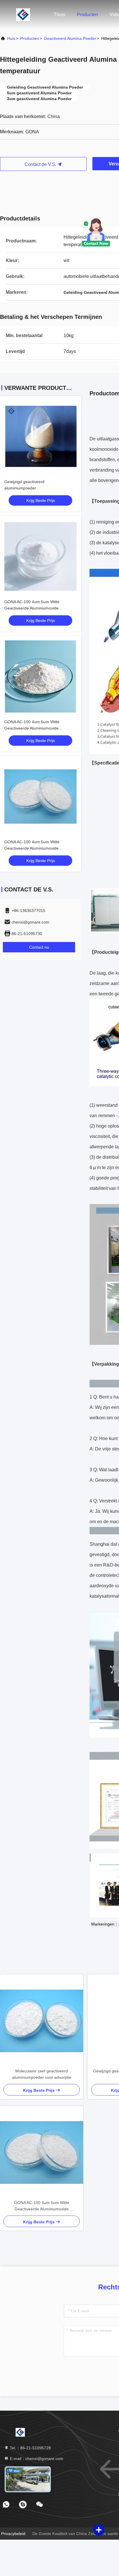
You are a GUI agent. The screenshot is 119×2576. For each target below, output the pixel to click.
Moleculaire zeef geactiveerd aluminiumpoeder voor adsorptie (42, 2074)
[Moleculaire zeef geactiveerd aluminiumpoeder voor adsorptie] (42, 2021)
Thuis (59, 15)
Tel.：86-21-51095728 (30, 2448)
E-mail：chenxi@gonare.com (36, 2459)
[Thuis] (23, 14)
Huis (11, 38)
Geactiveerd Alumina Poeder (70, 38)
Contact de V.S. (41, 164)
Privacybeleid (13, 2534)
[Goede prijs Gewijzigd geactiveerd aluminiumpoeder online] (40, 436)
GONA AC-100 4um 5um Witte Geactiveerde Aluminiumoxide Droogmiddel (32, 608)
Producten (87, 15)
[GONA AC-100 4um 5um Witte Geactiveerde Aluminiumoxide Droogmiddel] (42, 2152)
